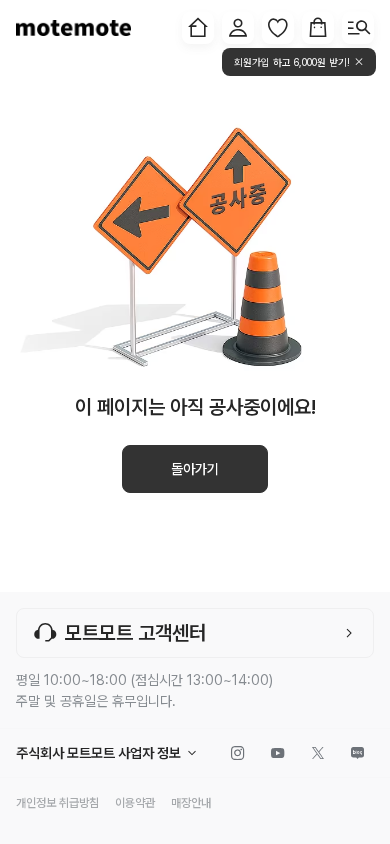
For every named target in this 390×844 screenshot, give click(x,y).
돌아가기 (195, 469)
